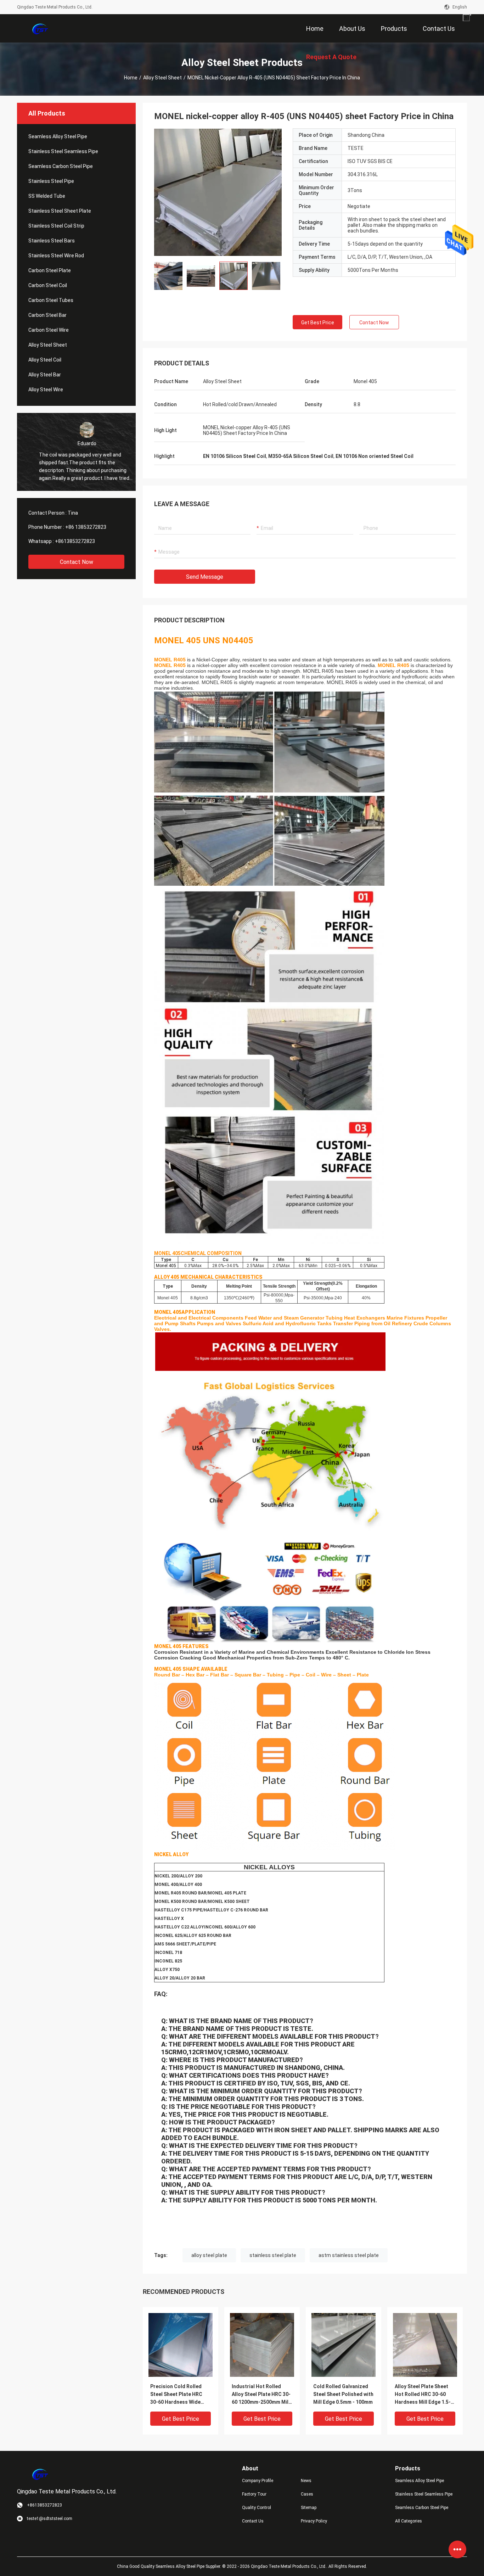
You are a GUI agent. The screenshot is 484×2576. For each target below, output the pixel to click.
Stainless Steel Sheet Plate (60, 211)
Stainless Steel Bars (52, 241)
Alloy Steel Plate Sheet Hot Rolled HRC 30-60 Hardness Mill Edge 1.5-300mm (423, 2395)
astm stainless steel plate (349, 2255)
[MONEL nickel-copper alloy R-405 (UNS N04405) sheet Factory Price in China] (218, 192)
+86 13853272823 (86, 527)
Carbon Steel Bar (47, 315)
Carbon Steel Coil (48, 285)
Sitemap (309, 2508)
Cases (307, 2494)
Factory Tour (254, 2494)
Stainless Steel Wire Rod (56, 256)
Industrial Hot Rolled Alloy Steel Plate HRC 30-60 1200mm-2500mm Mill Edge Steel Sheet (261, 2395)
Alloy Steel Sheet (162, 78)
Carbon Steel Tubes (51, 300)
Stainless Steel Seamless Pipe (63, 151)
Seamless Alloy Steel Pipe (58, 136)
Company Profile (258, 2481)
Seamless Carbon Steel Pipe (61, 166)
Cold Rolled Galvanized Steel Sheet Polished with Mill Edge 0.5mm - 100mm (343, 2394)
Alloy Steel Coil (45, 360)
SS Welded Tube (47, 196)
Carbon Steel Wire (49, 330)
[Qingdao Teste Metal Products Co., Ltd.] (40, 28)
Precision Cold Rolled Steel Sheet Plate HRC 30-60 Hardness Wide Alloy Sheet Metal (176, 2395)
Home (131, 78)
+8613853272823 (75, 541)
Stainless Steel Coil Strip (56, 226)
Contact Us (253, 2521)
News (306, 2481)
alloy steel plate (209, 2255)
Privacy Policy (314, 2521)
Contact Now (77, 562)
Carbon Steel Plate (50, 270)
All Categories (409, 2521)
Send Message (205, 577)
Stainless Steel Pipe (51, 181)
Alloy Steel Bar (45, 375)
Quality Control (257, 2508)
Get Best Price (318, 323)
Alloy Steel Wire (46, 390)
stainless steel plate (273, 2255)
